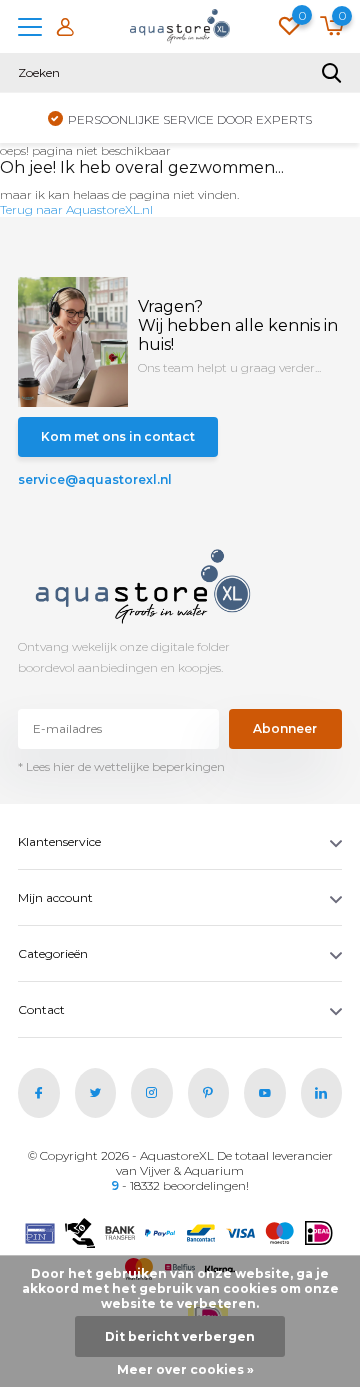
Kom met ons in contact (118, 436)
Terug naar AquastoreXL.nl (76, 209)
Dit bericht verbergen (180, 1336)
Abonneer (285, 728)
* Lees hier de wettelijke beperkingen (121, 766)
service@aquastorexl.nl (95, 479)
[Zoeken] (332, 73)
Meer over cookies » (185, 1369)
